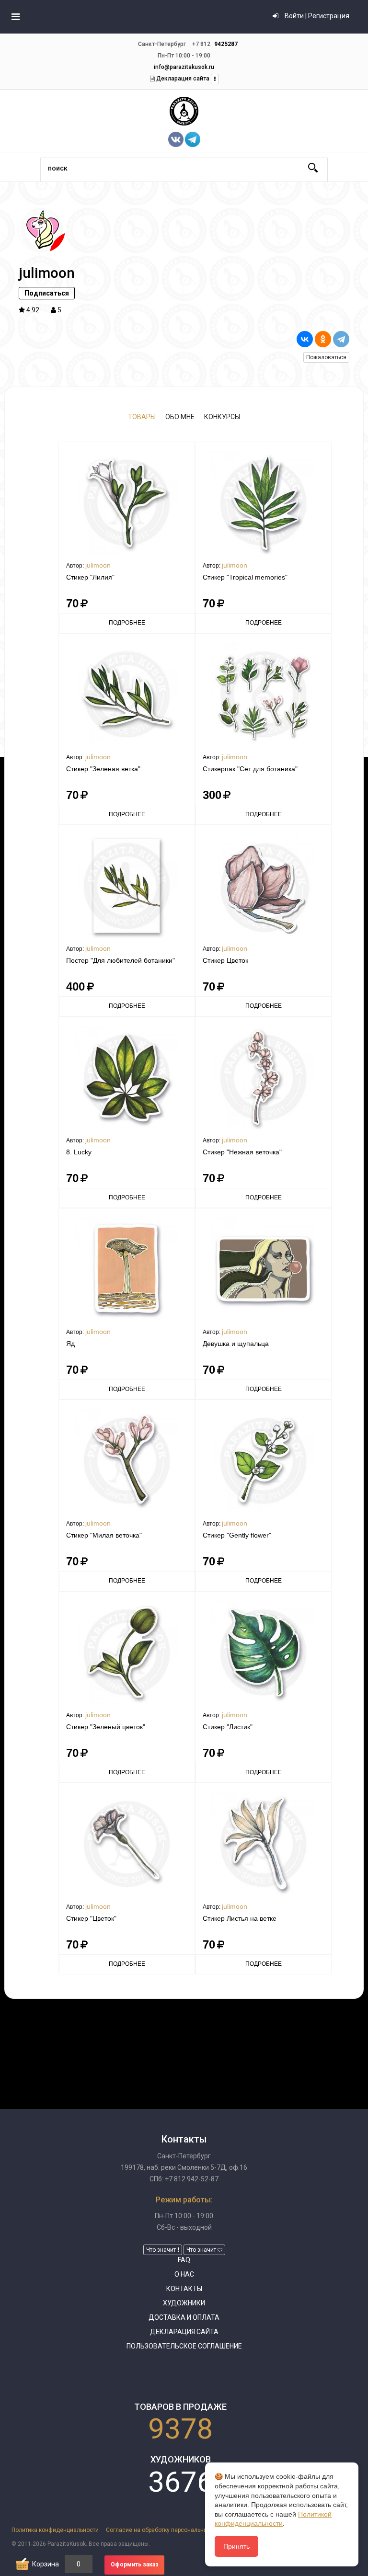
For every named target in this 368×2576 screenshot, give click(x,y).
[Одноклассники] (323, 339)
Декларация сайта (182, 79)
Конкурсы (222, 417)
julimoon (98, 565)
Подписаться (47, 293)
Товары (142, 417)
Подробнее (127, 623)
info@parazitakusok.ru (184, 67)
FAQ (184, 2260)
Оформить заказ (135, 2565)
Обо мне (180, 417)
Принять (236, 2546)
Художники (184, 2303)
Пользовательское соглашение (184, 2346)
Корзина (46, 2564)
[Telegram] (341, 339)
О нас (184, 2274)
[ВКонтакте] (305, 339)
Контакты (184, 2289)
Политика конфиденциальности (55, 2530)
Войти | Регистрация (316, 16)
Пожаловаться (326, 357)
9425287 (226, 44)
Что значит (162, 2250)
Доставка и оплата (184, 2317)
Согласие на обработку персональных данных (170, 2530)
